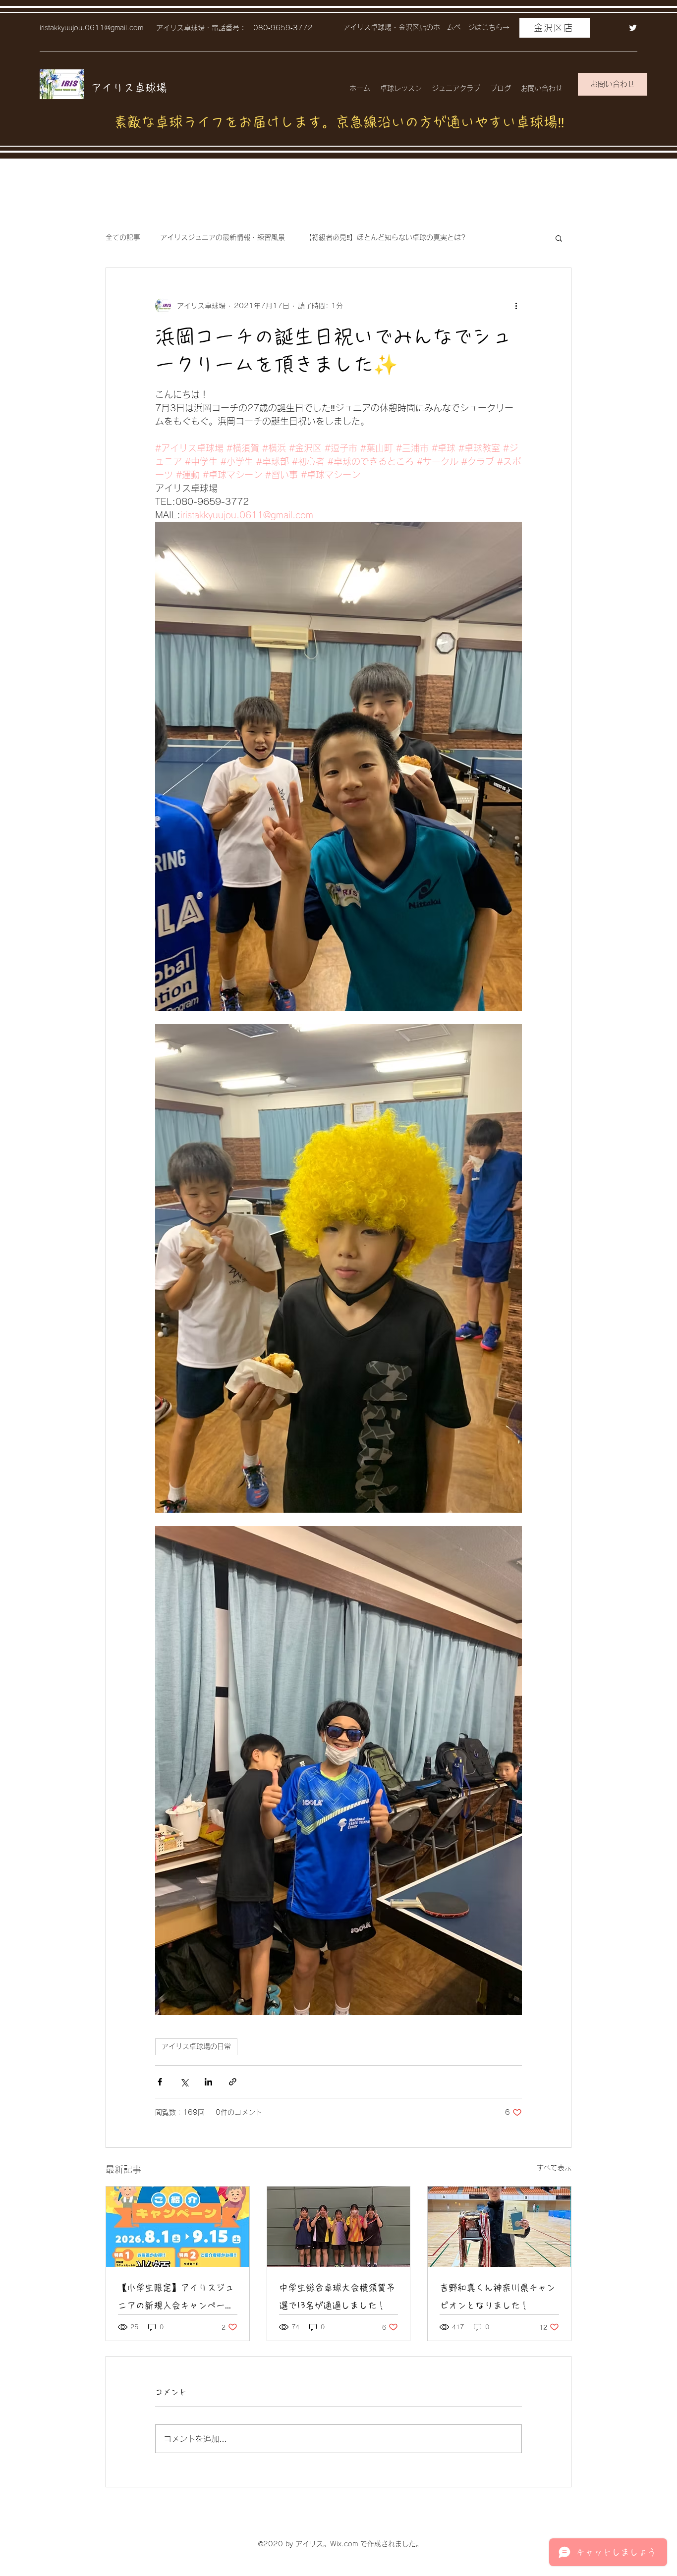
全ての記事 (123, 237)
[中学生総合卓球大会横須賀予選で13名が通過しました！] (339, 2227)
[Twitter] (633, 28)
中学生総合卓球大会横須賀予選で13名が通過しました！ (337, 2297)
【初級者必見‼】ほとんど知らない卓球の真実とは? (385, 237)
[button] (559, 238)
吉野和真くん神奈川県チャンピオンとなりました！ (498, 2297)
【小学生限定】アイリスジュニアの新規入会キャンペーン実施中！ (176, 2299)
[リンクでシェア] (233, 2082)
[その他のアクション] (516, 306)
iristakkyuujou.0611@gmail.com (91, 28)
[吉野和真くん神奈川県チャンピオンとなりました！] (499, 2227)
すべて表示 (554, 2168)
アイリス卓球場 (129, 88)
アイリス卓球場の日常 (196, 2046)
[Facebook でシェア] (160, 2082)
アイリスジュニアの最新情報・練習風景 (223, 237)
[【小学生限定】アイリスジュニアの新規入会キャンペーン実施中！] (178, 2227)
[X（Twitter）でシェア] (184, 2082)
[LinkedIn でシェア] (208, 2082)
